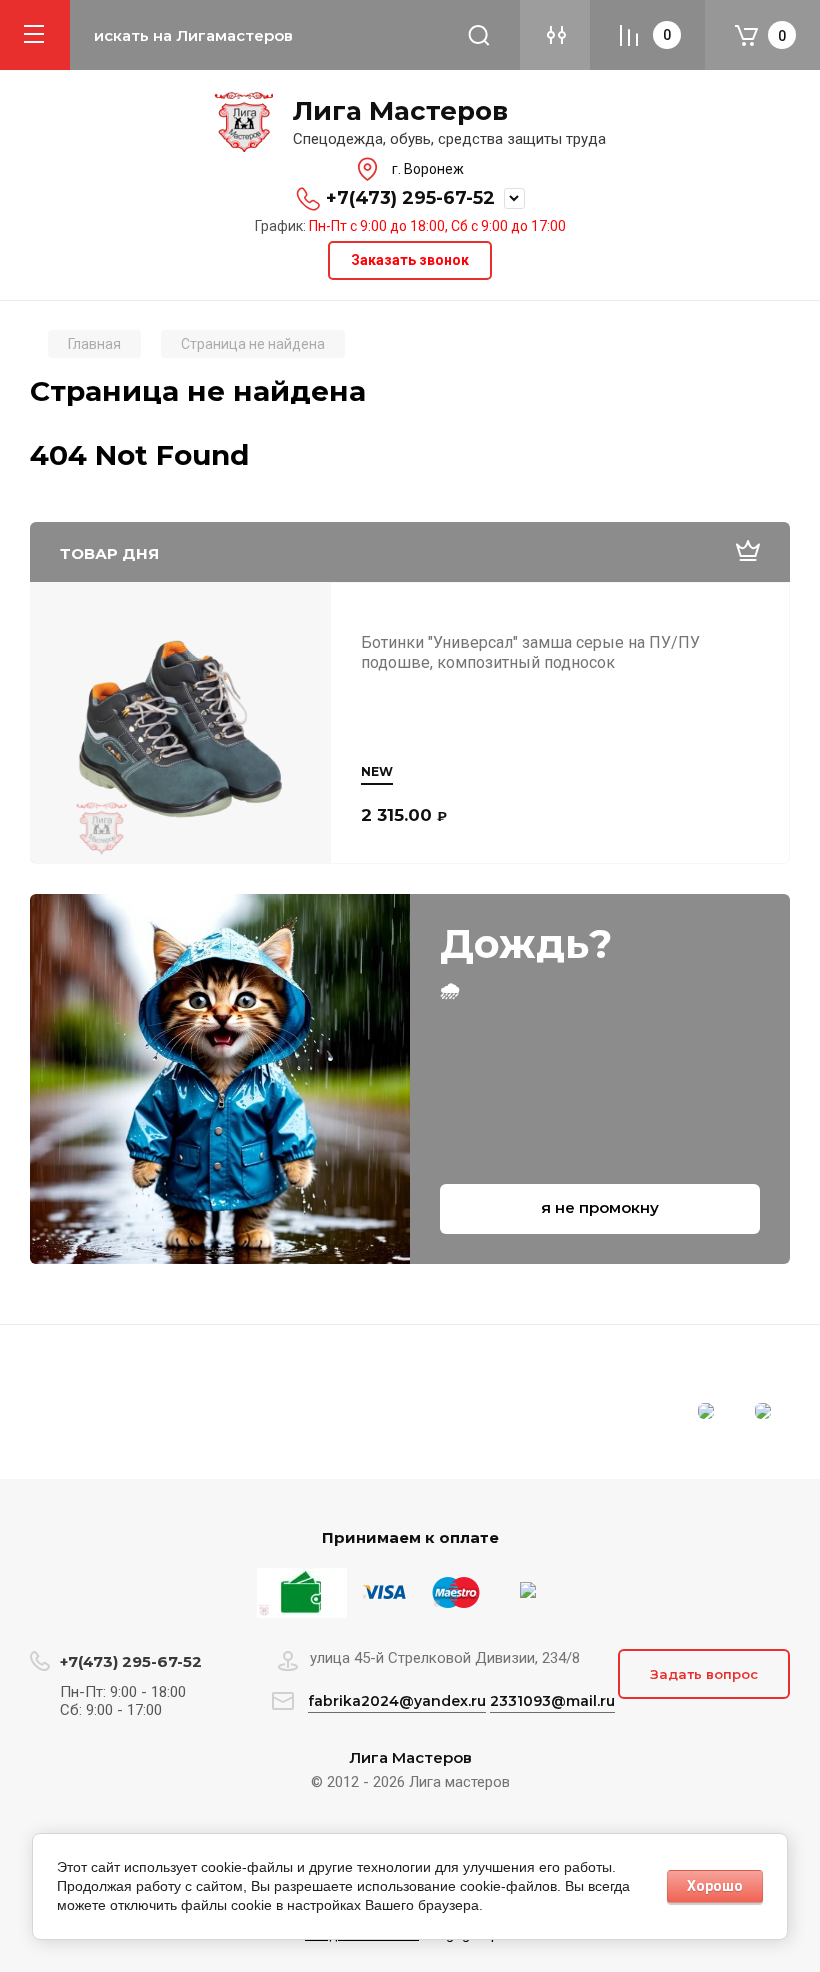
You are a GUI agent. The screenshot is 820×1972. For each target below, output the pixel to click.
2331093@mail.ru (552, 1701)
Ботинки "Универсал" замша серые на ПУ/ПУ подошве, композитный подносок (530, 652)
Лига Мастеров (400, 111)
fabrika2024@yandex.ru (397, 1701)
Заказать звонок (410, 260)
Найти (479, 35)
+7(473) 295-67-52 (410, 198)
